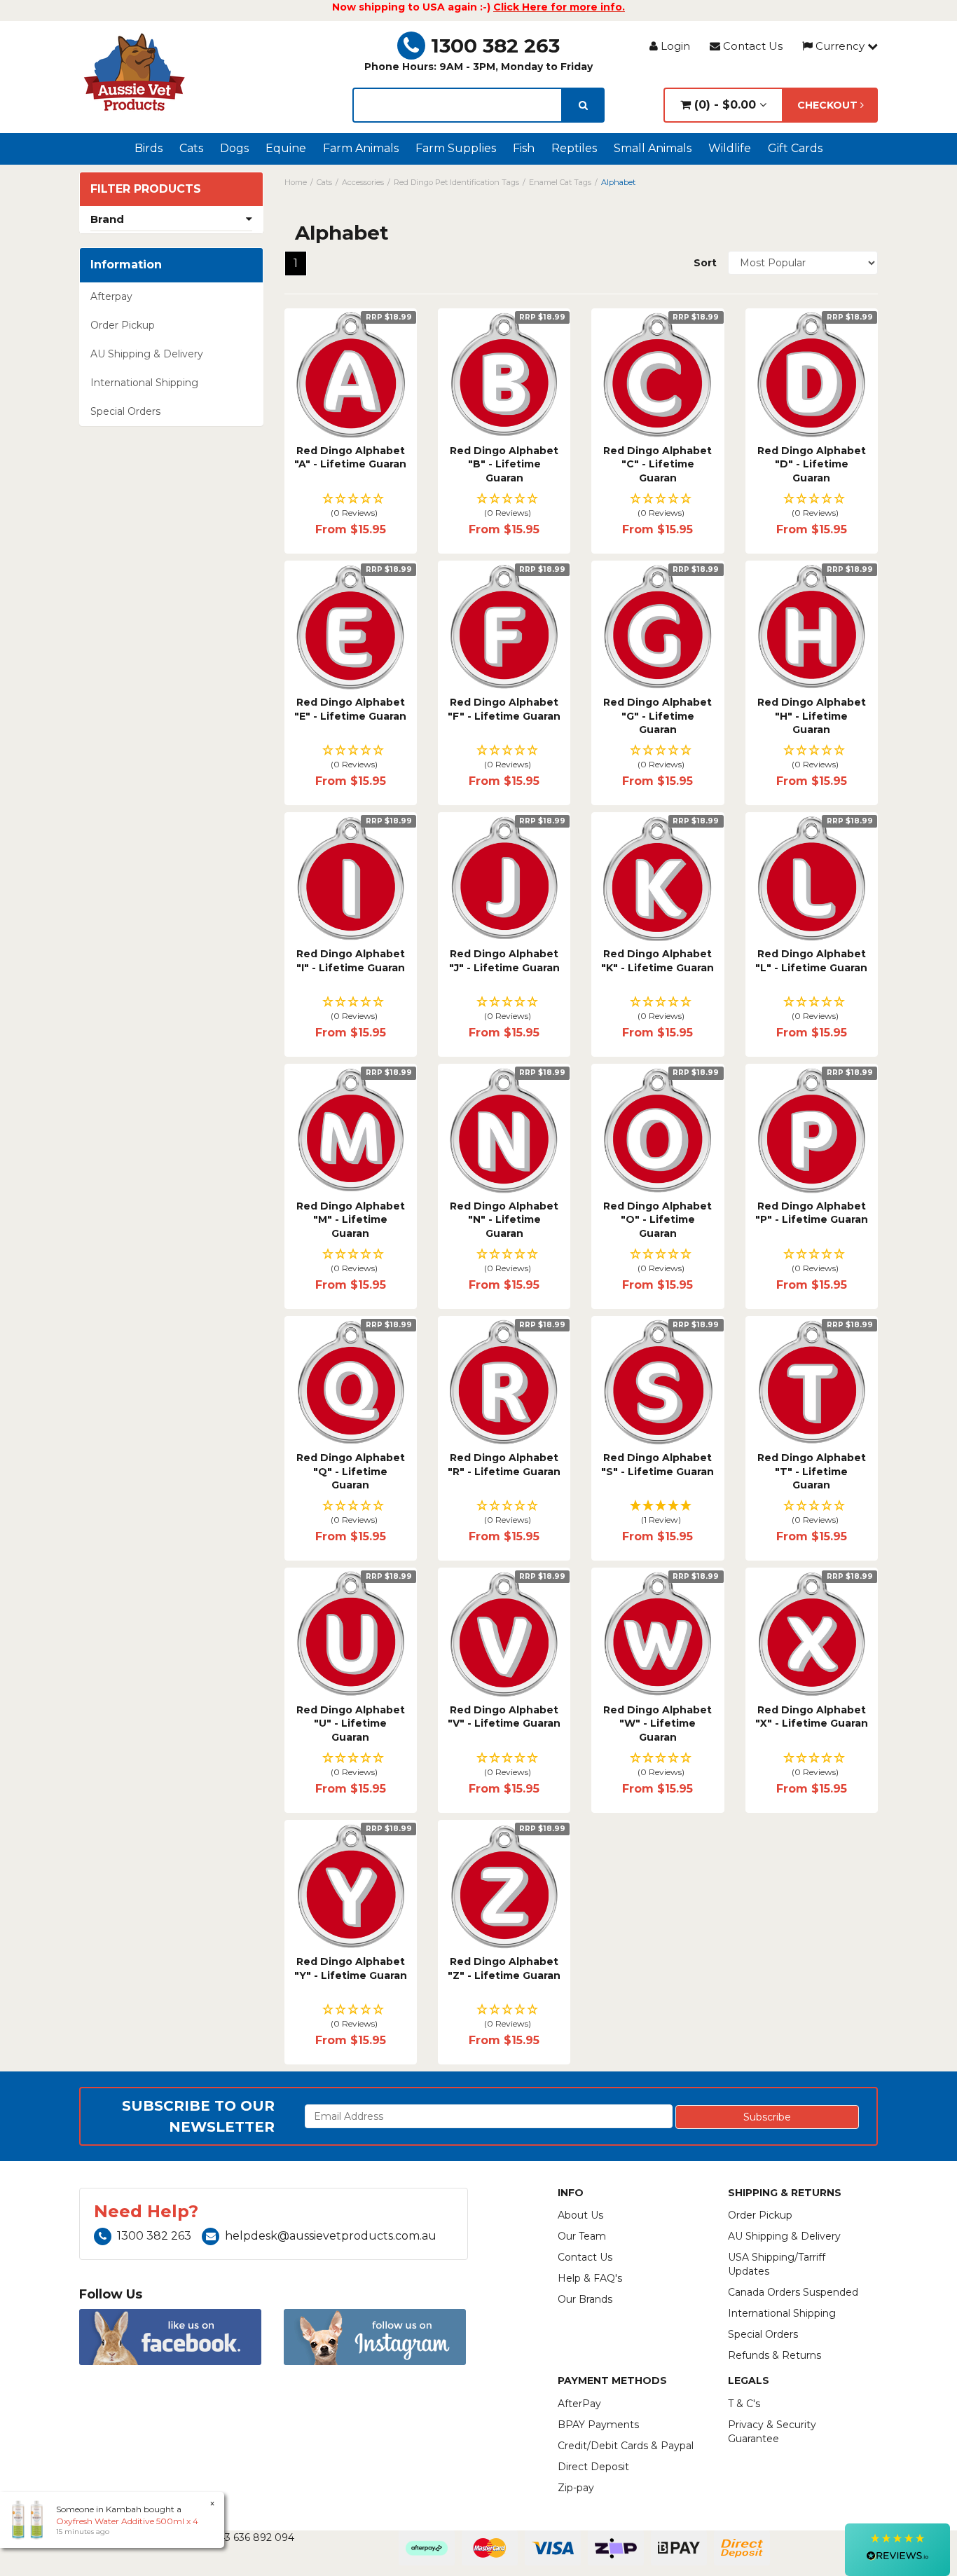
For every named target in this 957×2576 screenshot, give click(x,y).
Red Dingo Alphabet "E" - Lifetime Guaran (350, 709)
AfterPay (579, 2404)
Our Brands (585, 2299)
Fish (524, 148)
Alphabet (618, 182)
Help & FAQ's (590, 2278)
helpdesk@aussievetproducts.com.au (331, 2236)
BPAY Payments (598, 2425)
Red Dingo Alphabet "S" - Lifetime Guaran (657, 1465)
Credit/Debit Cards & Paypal (626, 2446)
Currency (840, 46)
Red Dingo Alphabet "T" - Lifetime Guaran (812, 1471)
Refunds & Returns (774, 2355)
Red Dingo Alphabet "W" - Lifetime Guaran (657, 1724)
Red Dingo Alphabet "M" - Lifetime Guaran (351, 1220)
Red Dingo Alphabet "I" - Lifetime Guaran (351, 961)
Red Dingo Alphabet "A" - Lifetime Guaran (350, 458)
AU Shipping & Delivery (147, 354)
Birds (149, 148)
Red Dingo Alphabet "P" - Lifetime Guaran (812, 1213)
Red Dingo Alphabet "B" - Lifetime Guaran (504, 464)
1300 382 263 (495, 46)
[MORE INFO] (351, 375)
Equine (286, 148)
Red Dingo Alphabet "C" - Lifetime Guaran (657, 464)
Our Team (582, 2236)
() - (723, 105)
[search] (583, 105)
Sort (705, 263)
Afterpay (111, 296)
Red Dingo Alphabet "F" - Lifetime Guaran (504, 709)
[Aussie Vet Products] (135, 72)
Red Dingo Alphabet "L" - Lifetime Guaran (811, 961)
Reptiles (574, 148)
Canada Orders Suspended (793, 2292)
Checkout (829, 105)
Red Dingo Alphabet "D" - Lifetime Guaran (812, 464)
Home (296, 182)
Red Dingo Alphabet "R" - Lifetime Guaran (504, 1465)
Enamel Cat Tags (560, 182)
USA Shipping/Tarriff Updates (777, 2264)
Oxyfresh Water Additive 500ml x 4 (127, 2521)
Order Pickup (123, 325)
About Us (580, 2215)
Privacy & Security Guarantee (772, 2432)
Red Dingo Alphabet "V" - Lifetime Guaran (504, 1717)
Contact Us (751, 46)
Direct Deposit (593, 2467)
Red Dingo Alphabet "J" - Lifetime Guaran (504, 961)
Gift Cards (795, 148)
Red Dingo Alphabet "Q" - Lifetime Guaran (351, 1471)
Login (674, 46)
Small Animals (653, 148)
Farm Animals (361, 148)
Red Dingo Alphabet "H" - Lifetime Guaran (812, 716)
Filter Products (146, 189)
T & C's (744, 2404)
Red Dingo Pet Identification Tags (456, 182)
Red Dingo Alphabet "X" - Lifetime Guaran (812, 1717)
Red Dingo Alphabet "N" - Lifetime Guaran (504, 1220)
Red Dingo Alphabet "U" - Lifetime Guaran (351, 1724)
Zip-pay (576, 2488)
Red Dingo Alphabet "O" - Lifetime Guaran (657, 1220)
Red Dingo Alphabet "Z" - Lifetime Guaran (504, 1968)
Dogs (234, 148)
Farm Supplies (456, 148)
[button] (351, 506)
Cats (191, 148)
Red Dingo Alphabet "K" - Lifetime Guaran (657, 961)
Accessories (363, 182)
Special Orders (125, 411)
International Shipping (144, 383)
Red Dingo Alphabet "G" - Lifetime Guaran (657, 716)
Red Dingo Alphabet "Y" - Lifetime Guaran (351, 1968)
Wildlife (730, 148)
